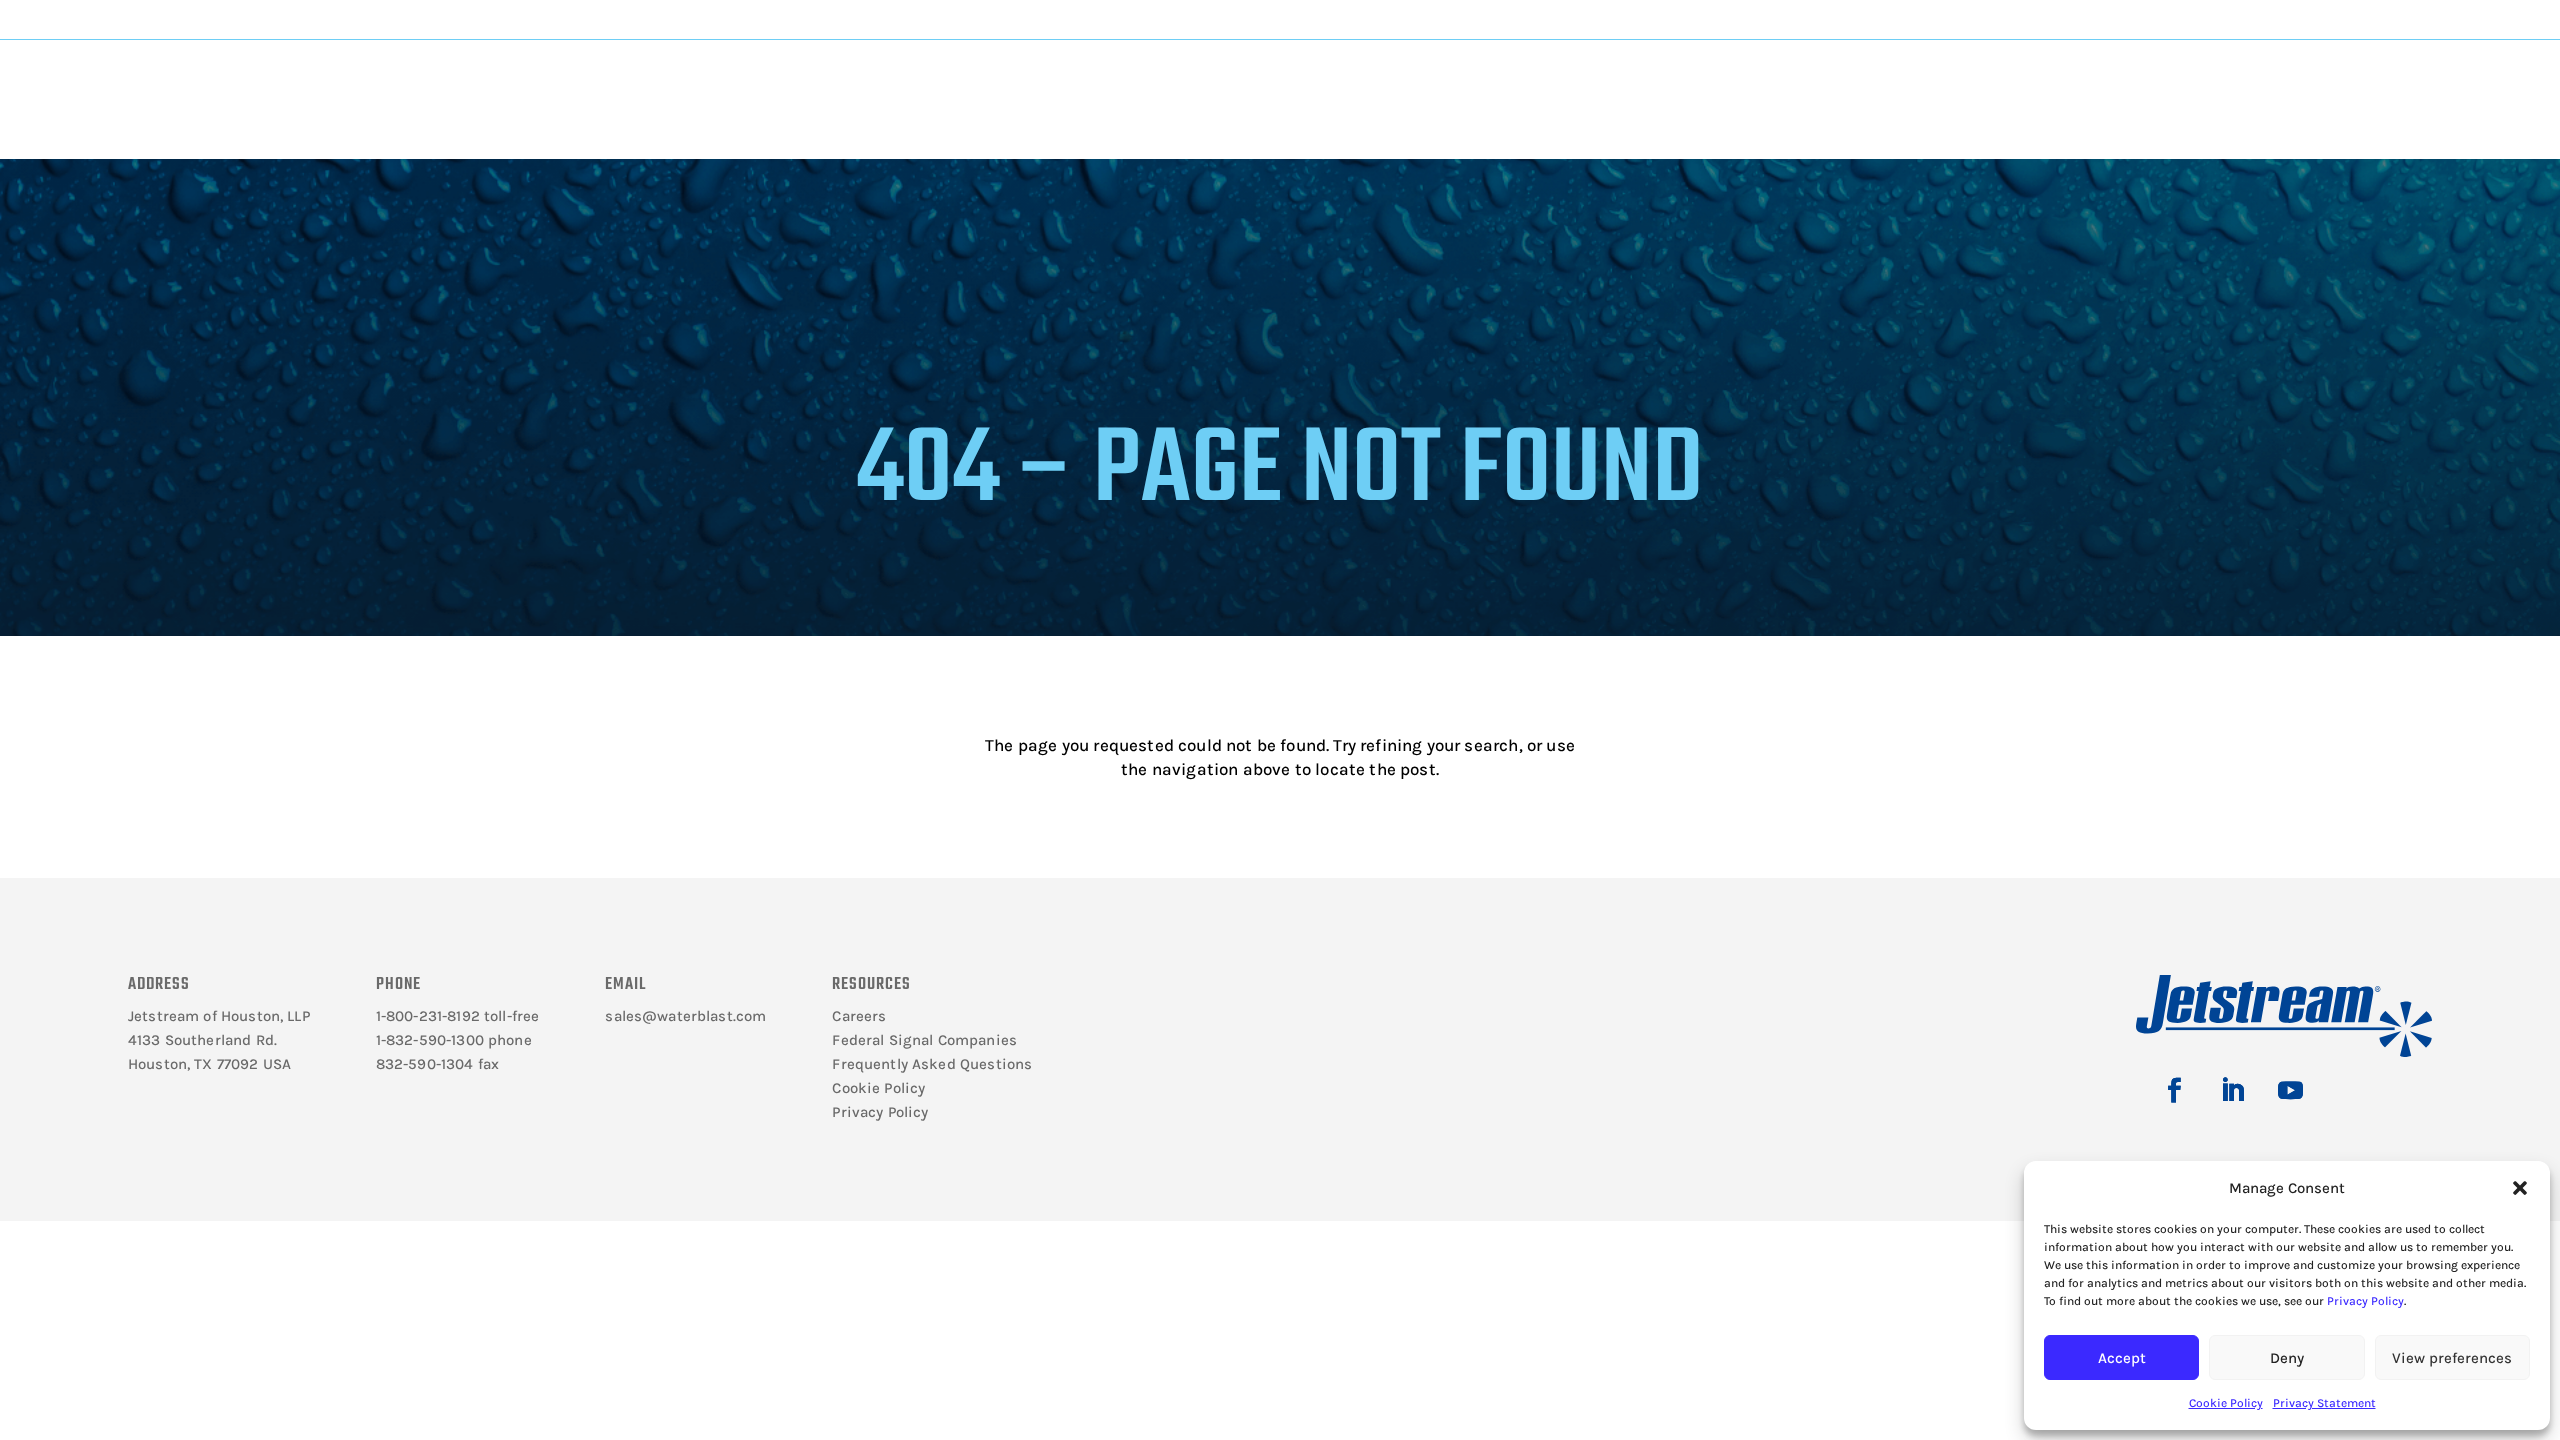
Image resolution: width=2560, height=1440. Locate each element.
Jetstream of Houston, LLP (219, 1016)
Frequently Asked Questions (932, 1064)
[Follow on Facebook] (2174, 1091)
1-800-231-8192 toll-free (458, 1016)
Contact (1911, 81)
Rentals (1661, 81)
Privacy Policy (2365, 1301)
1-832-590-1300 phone (454, 1040)
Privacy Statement (2324, 1403)
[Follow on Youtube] (2290, 1091)
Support (1402, 81)
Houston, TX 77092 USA (209, 1064)
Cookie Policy (2226, 1403)
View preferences (2452, 1358)
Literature (643, 81)
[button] (2520, 1188)
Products (893, 81)
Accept (2122, 1358)
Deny (2287, 1358)
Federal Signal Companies (924, 1040)
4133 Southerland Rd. (202, 1040)
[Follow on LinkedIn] (2232, 1091)
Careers (859, 1016)
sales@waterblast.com (685, 1016)
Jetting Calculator (2146, 19)
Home (321, 146)
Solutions (1148, 81)
